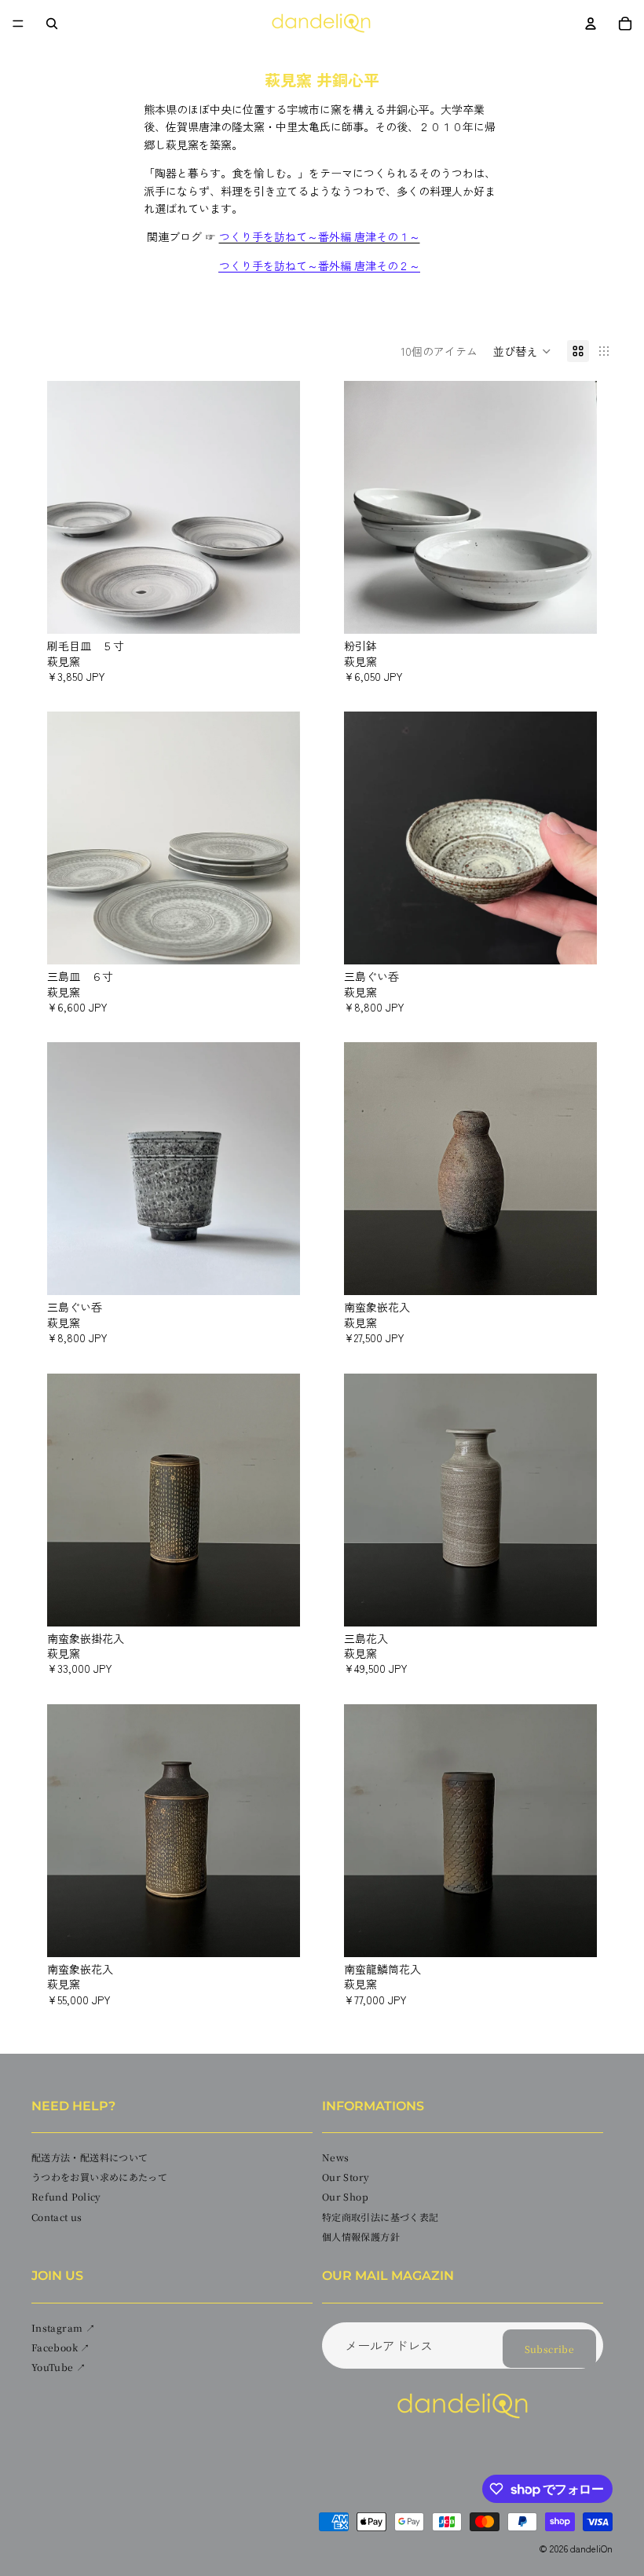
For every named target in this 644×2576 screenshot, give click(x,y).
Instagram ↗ (63, 2327)
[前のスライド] (71, 507)
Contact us (57, 2217)
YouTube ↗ (59, 2367)
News (335, 2157)
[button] (522, 351)
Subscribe (549, 2349)
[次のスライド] (276, 507)
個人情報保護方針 (361, 2236)
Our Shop (345, 2196)
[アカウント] (591, 24)
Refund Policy (66, 2196)
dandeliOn (591, 2549)
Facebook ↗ (61, 2347)
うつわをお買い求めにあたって (99, 2177)
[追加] (276, 609)
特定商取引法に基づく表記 (380, 2217)
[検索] (52, 24)
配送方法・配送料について (90, 2157)
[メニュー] (18, 24)
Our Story (346, 2177)
